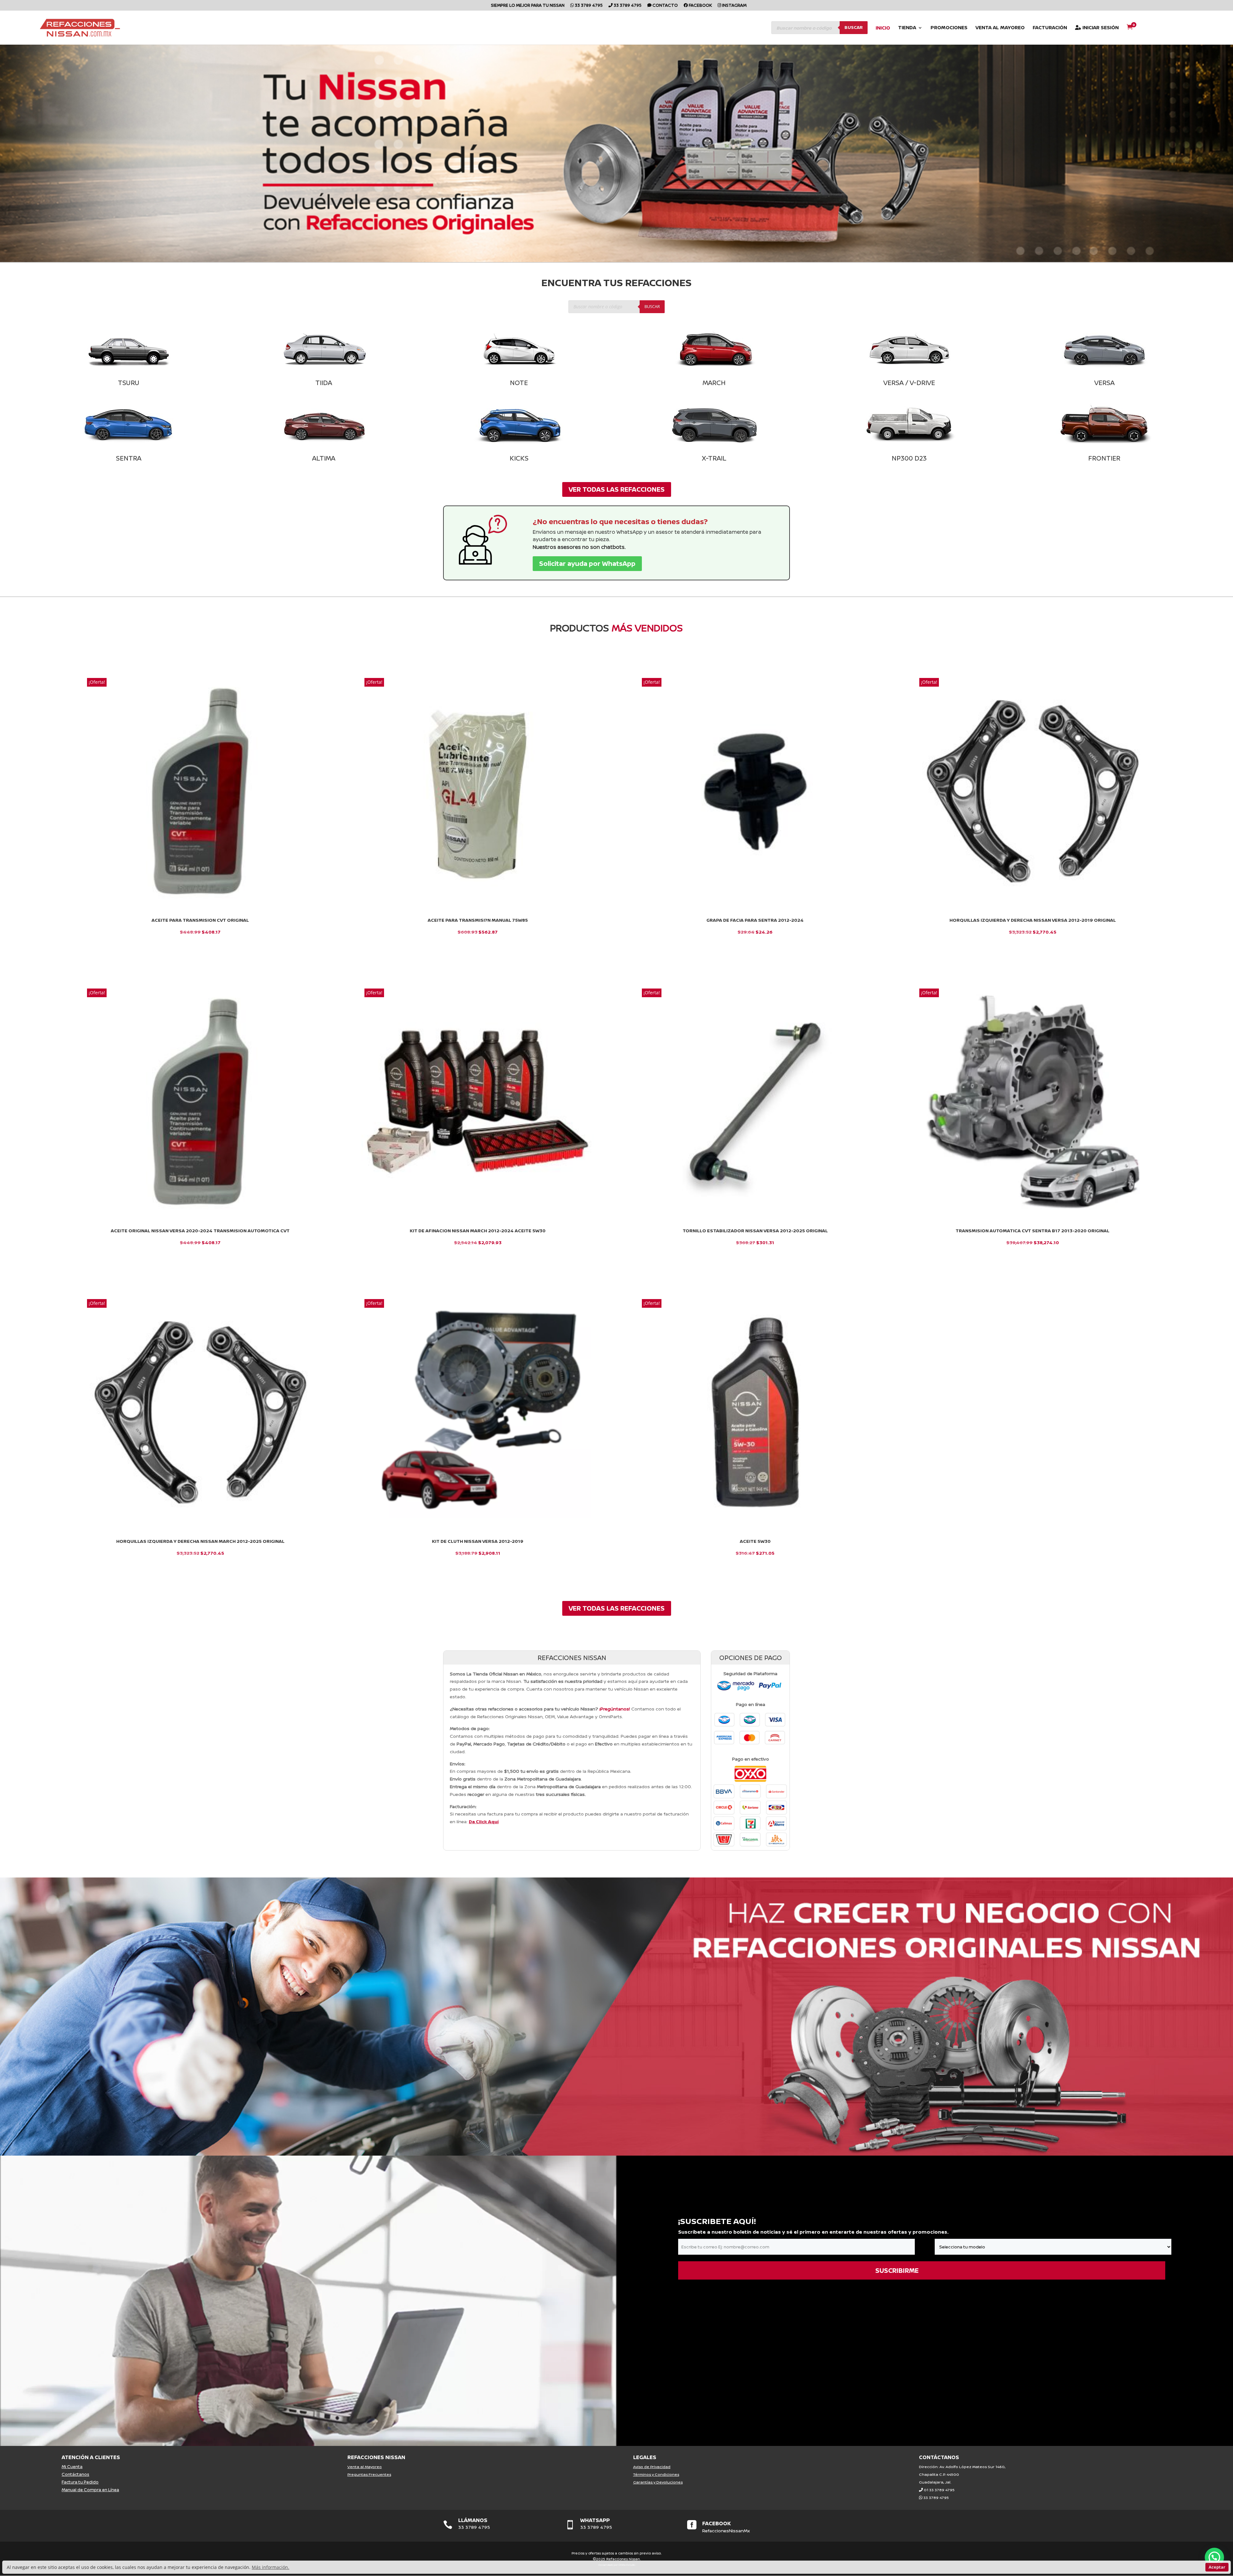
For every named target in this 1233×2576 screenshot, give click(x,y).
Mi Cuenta (72, 2466)
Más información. (271, 2567)
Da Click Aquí (484, 1821)
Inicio (883, 28)
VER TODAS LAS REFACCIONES (617, 489)
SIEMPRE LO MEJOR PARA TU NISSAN (528, 6)
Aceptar (1217, 2567)
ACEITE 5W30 (755, 1541)
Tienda (907, 28)
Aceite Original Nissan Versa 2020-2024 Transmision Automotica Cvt (200, 1231)
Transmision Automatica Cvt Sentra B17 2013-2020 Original (1032, 1231)
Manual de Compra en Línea (90, 2490)
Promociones (949, 28)
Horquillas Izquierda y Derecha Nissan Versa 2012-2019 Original (1033, 920)
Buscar (854, 27)
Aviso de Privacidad (652, 2467)
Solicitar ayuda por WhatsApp (587, 563)
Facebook (700, 6)
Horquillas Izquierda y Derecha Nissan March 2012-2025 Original (200, 1541)
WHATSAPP (595, 2520)
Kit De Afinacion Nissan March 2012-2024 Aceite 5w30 (478, 1231)
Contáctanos (75, 2474)
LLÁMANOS (473, 2520)
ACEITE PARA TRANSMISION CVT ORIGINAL (200, 920)
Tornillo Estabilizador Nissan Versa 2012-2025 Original (755, 1231)
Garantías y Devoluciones (658, 2482)
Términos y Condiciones (656, 2474)
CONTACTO (665, 6)
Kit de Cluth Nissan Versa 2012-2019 (478, 1541)
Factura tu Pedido (80, 2482)
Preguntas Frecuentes (369, 2474)
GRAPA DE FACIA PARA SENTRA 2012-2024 (755, 920)
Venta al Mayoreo (1000, 28)
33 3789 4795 (588, 6)
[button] (1214, 2557)
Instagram (734, 6)
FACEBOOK (717, 2523)
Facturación (1050, 28)
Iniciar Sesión (1100, 28)
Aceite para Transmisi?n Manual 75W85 (478, 920)
